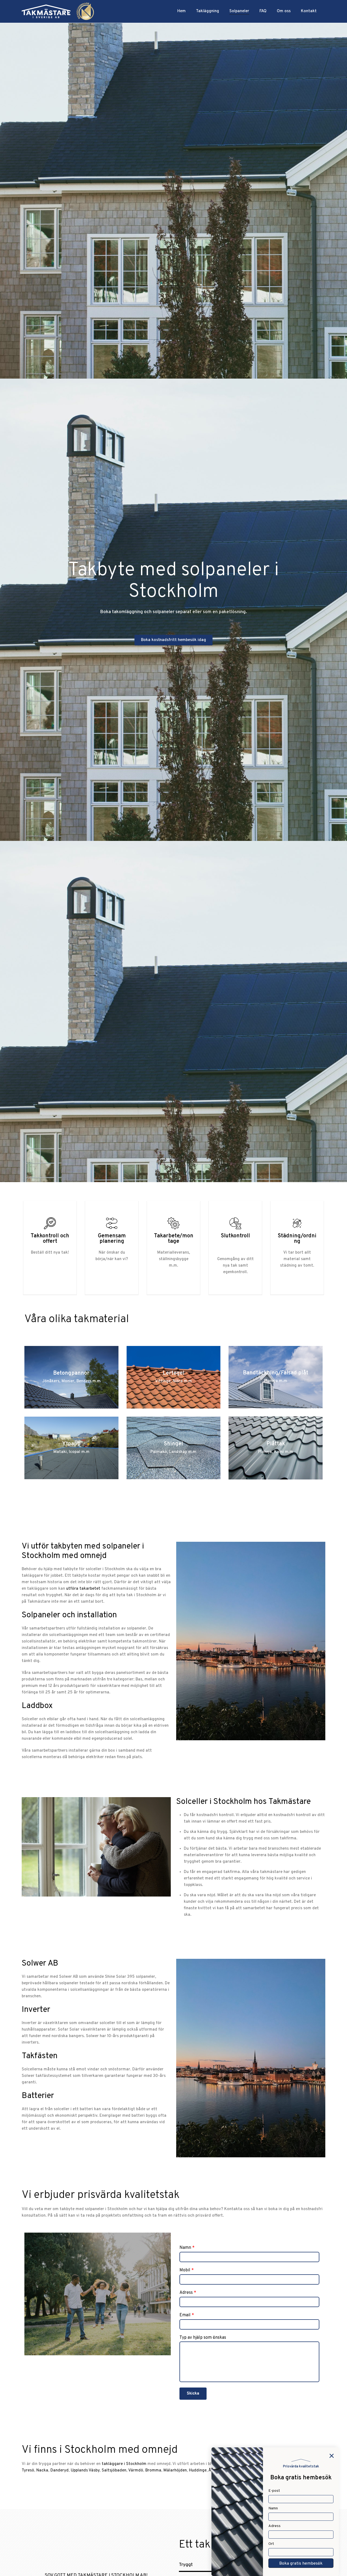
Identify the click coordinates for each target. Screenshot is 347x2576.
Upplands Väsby (85, 2471)
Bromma (153, 2471)
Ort (271, 2544)
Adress (188, 2293)
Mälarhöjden (175, 2471)
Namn (187, 2248)
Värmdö (136, 2471)
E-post (274, 2491)
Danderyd (60, 2471)
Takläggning (208, 11)
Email (187, 2315)
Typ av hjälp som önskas (203, 2338)
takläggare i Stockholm (124, 2464)
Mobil (187, 2270)
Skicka (193, 2394)
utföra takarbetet (83, 1589)
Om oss (284, 11)
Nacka (42, 2471)
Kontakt (309, 11)
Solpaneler (239, 11)
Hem (181, 11)
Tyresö (28, 2471)
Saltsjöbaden (114, 2471)
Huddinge (198, 2471)
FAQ (263, 11)
